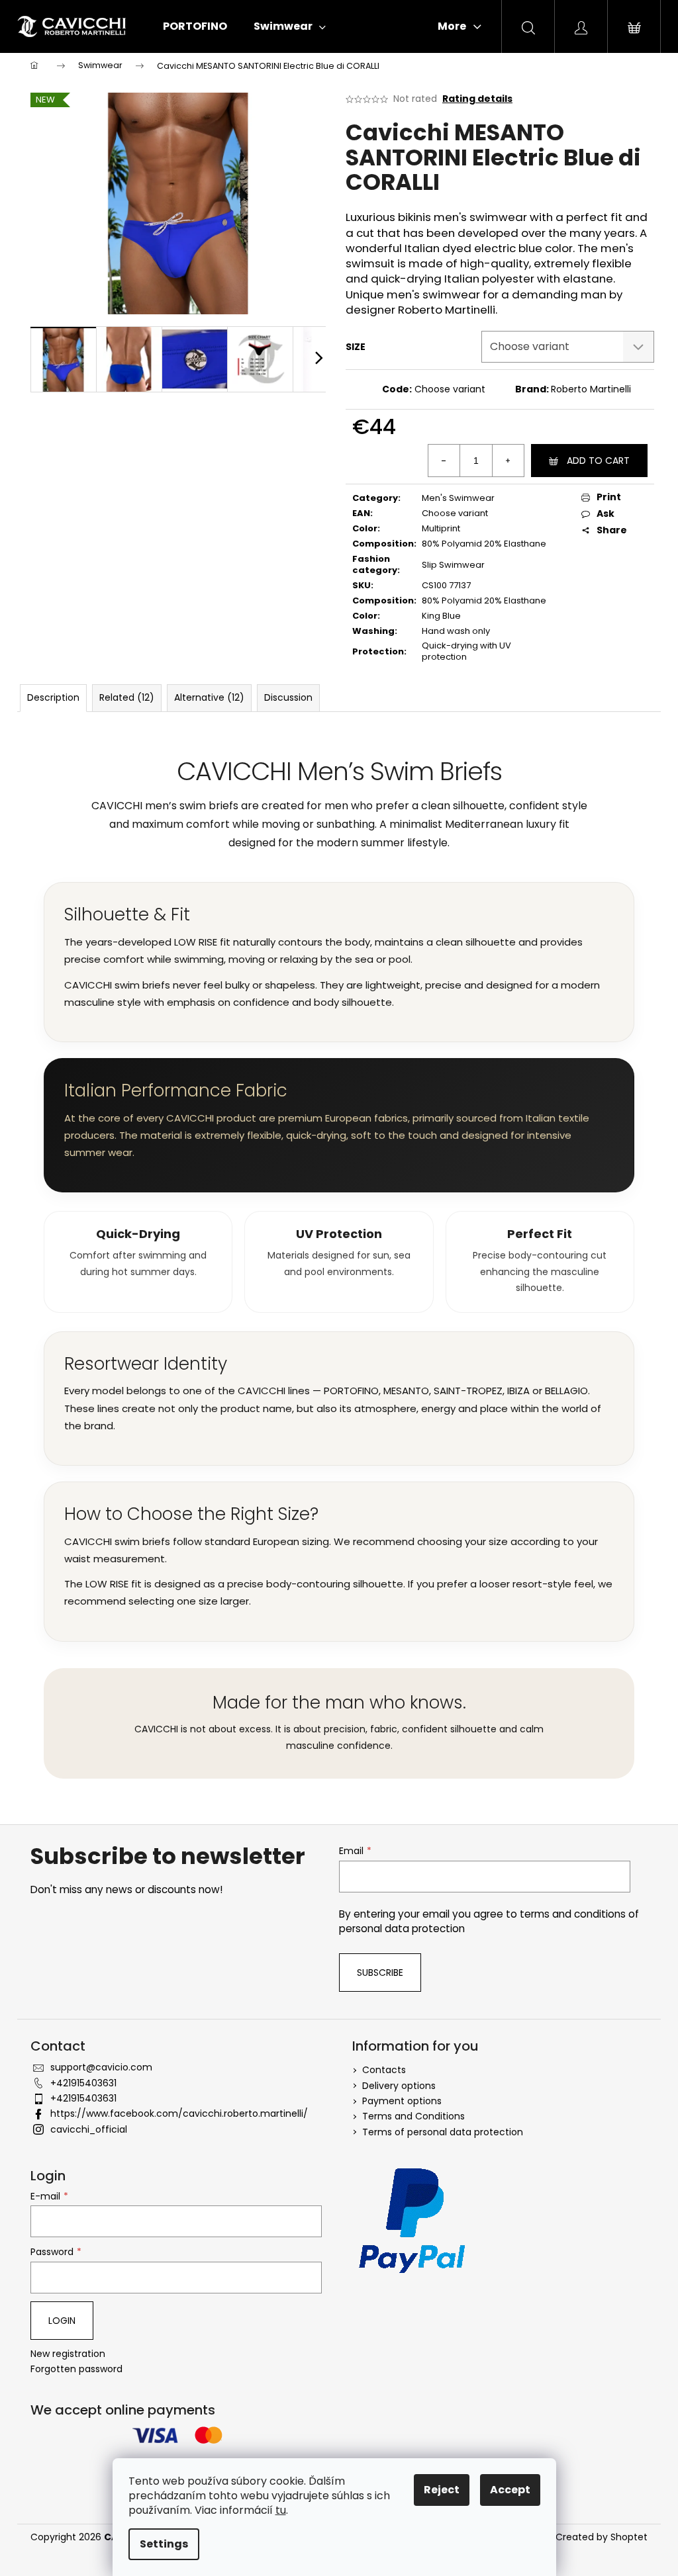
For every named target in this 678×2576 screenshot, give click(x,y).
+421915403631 (83, 2083)
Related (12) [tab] (127, 697)
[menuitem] (195, 26)
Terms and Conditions (413, 2116)
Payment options (402, 2101)
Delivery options (399, 2086)
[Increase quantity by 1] (508, 461)
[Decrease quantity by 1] (444, 461)
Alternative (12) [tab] (209, 697)
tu (281, 2510)
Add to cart (598, 461)
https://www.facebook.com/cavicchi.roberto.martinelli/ (179, 2113)
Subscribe (380, 1973)
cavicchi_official (89, 2129)
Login (62, 2321)
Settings (164, 2544)
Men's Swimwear (458, 498)
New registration (68, 2354)
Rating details (477, 99)
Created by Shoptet (602, 2537)
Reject (442, 2490)
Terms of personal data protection (443, 2132)
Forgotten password (76, 2369)
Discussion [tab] (288, 697)
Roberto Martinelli (591, 389)
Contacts (384, 2070)
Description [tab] (53, 697)
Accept (510, 2490)
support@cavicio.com (101, 2067)
